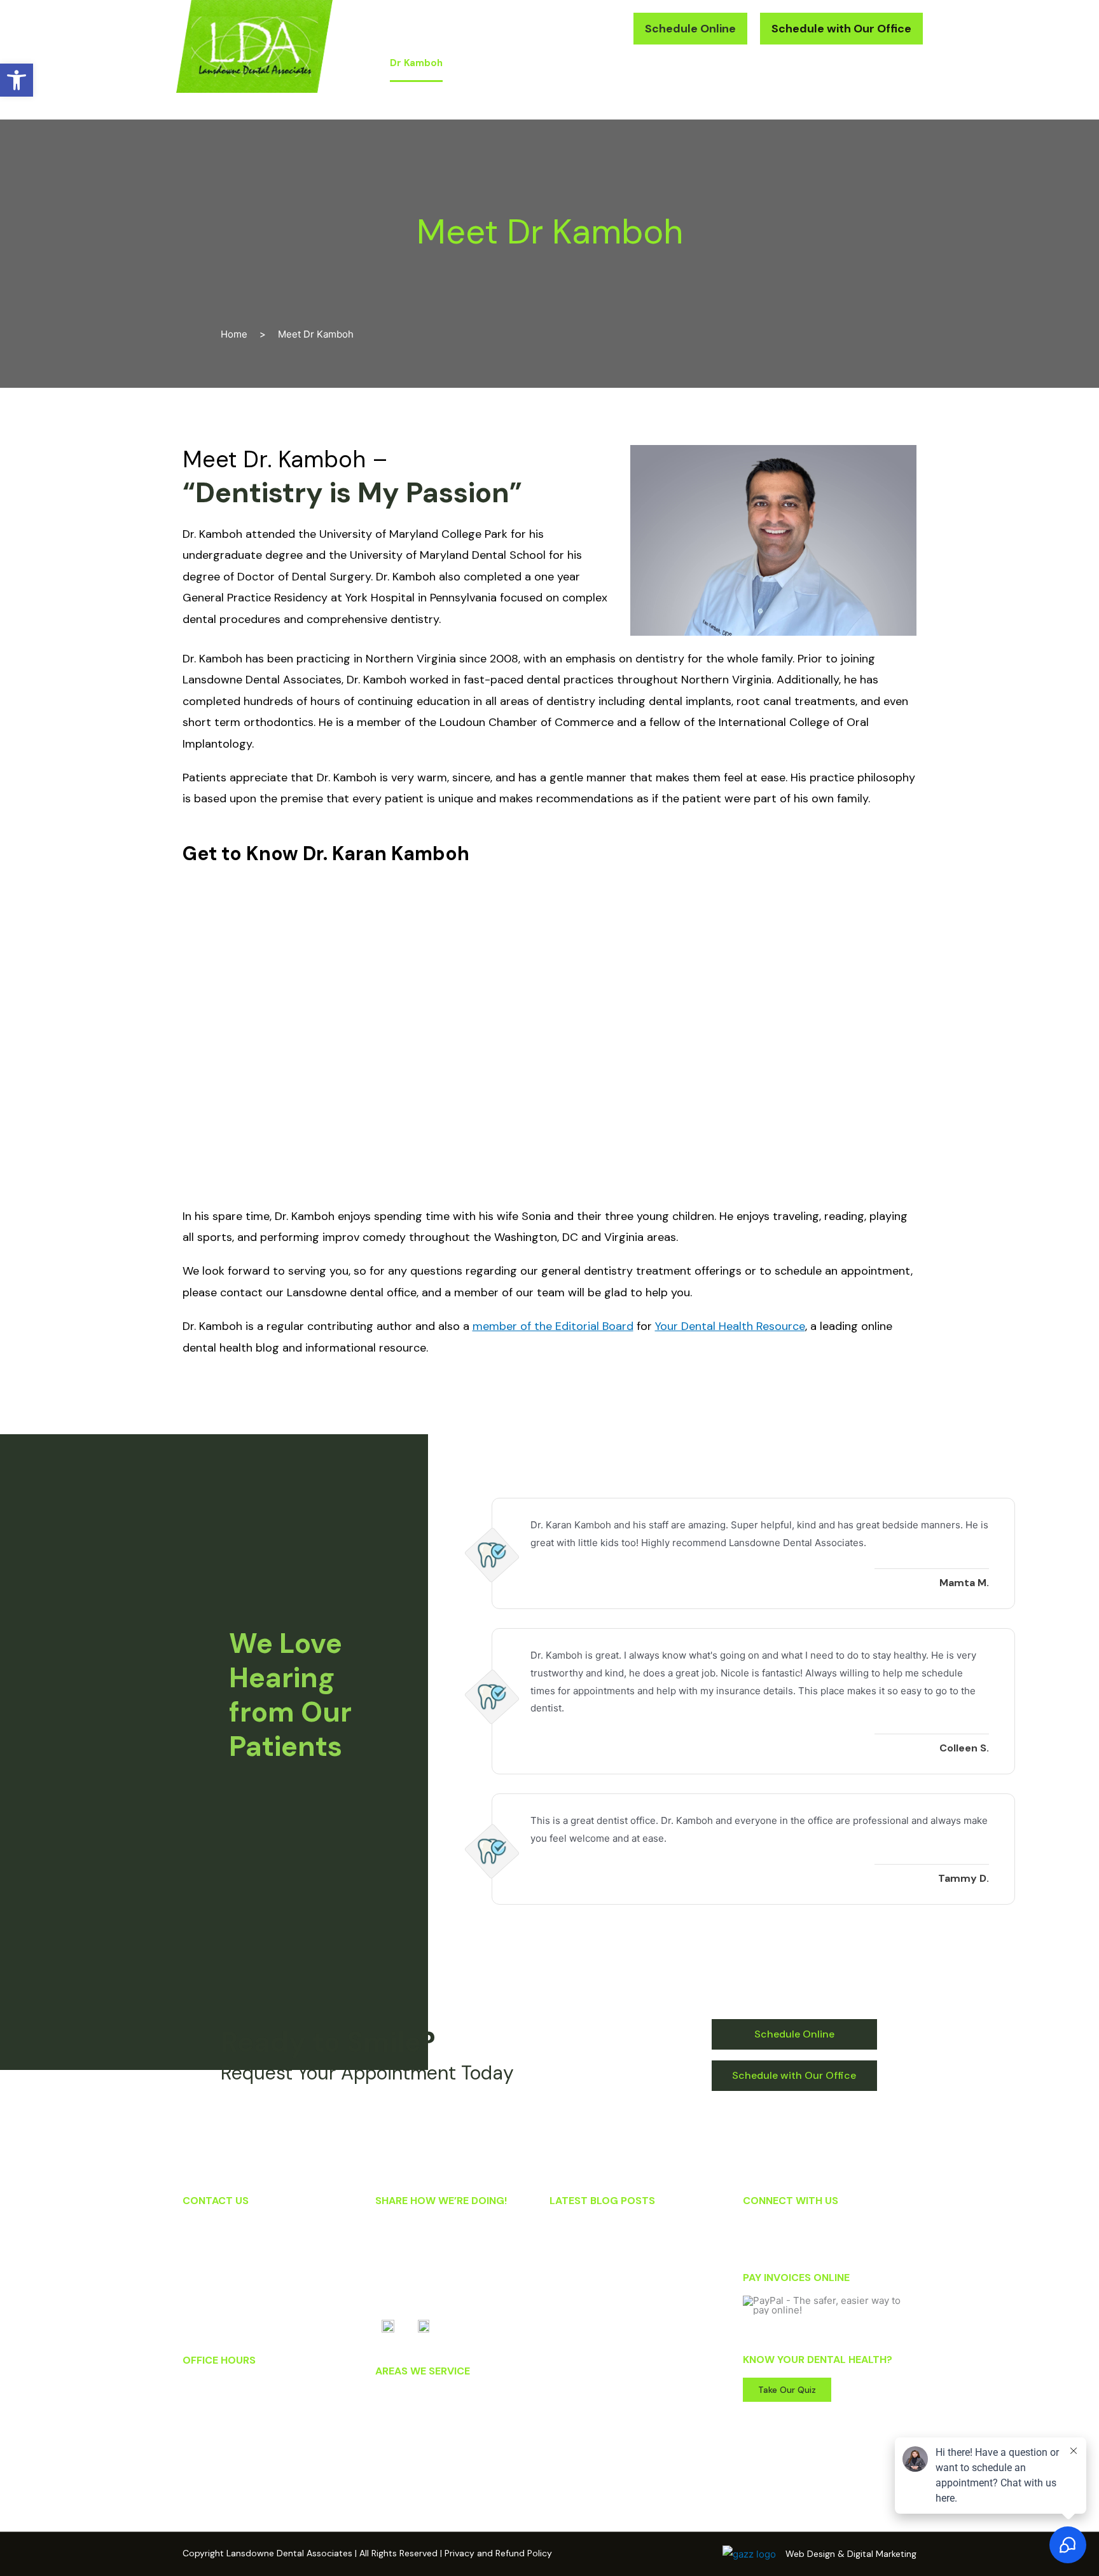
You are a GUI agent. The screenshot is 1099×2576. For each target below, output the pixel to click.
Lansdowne (399, 2397)
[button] (567, 29)
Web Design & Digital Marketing (851, 2554)
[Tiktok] (819, 2231)
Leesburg (394, 2414)
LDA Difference (497, 63)
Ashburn (392, 2430)
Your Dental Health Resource (730, 1326)
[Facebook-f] (756, 2231)
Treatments (578, 63)
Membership (653, 63)
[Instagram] (851, 2231)
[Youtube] (787, 2231)
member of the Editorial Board (553, 1326)
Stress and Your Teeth (602, 2263)
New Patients (893, 100)
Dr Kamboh (416, 63)
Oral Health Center (801, 63)
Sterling (391, 2447)
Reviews (720, 63)
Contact (882, 63)
